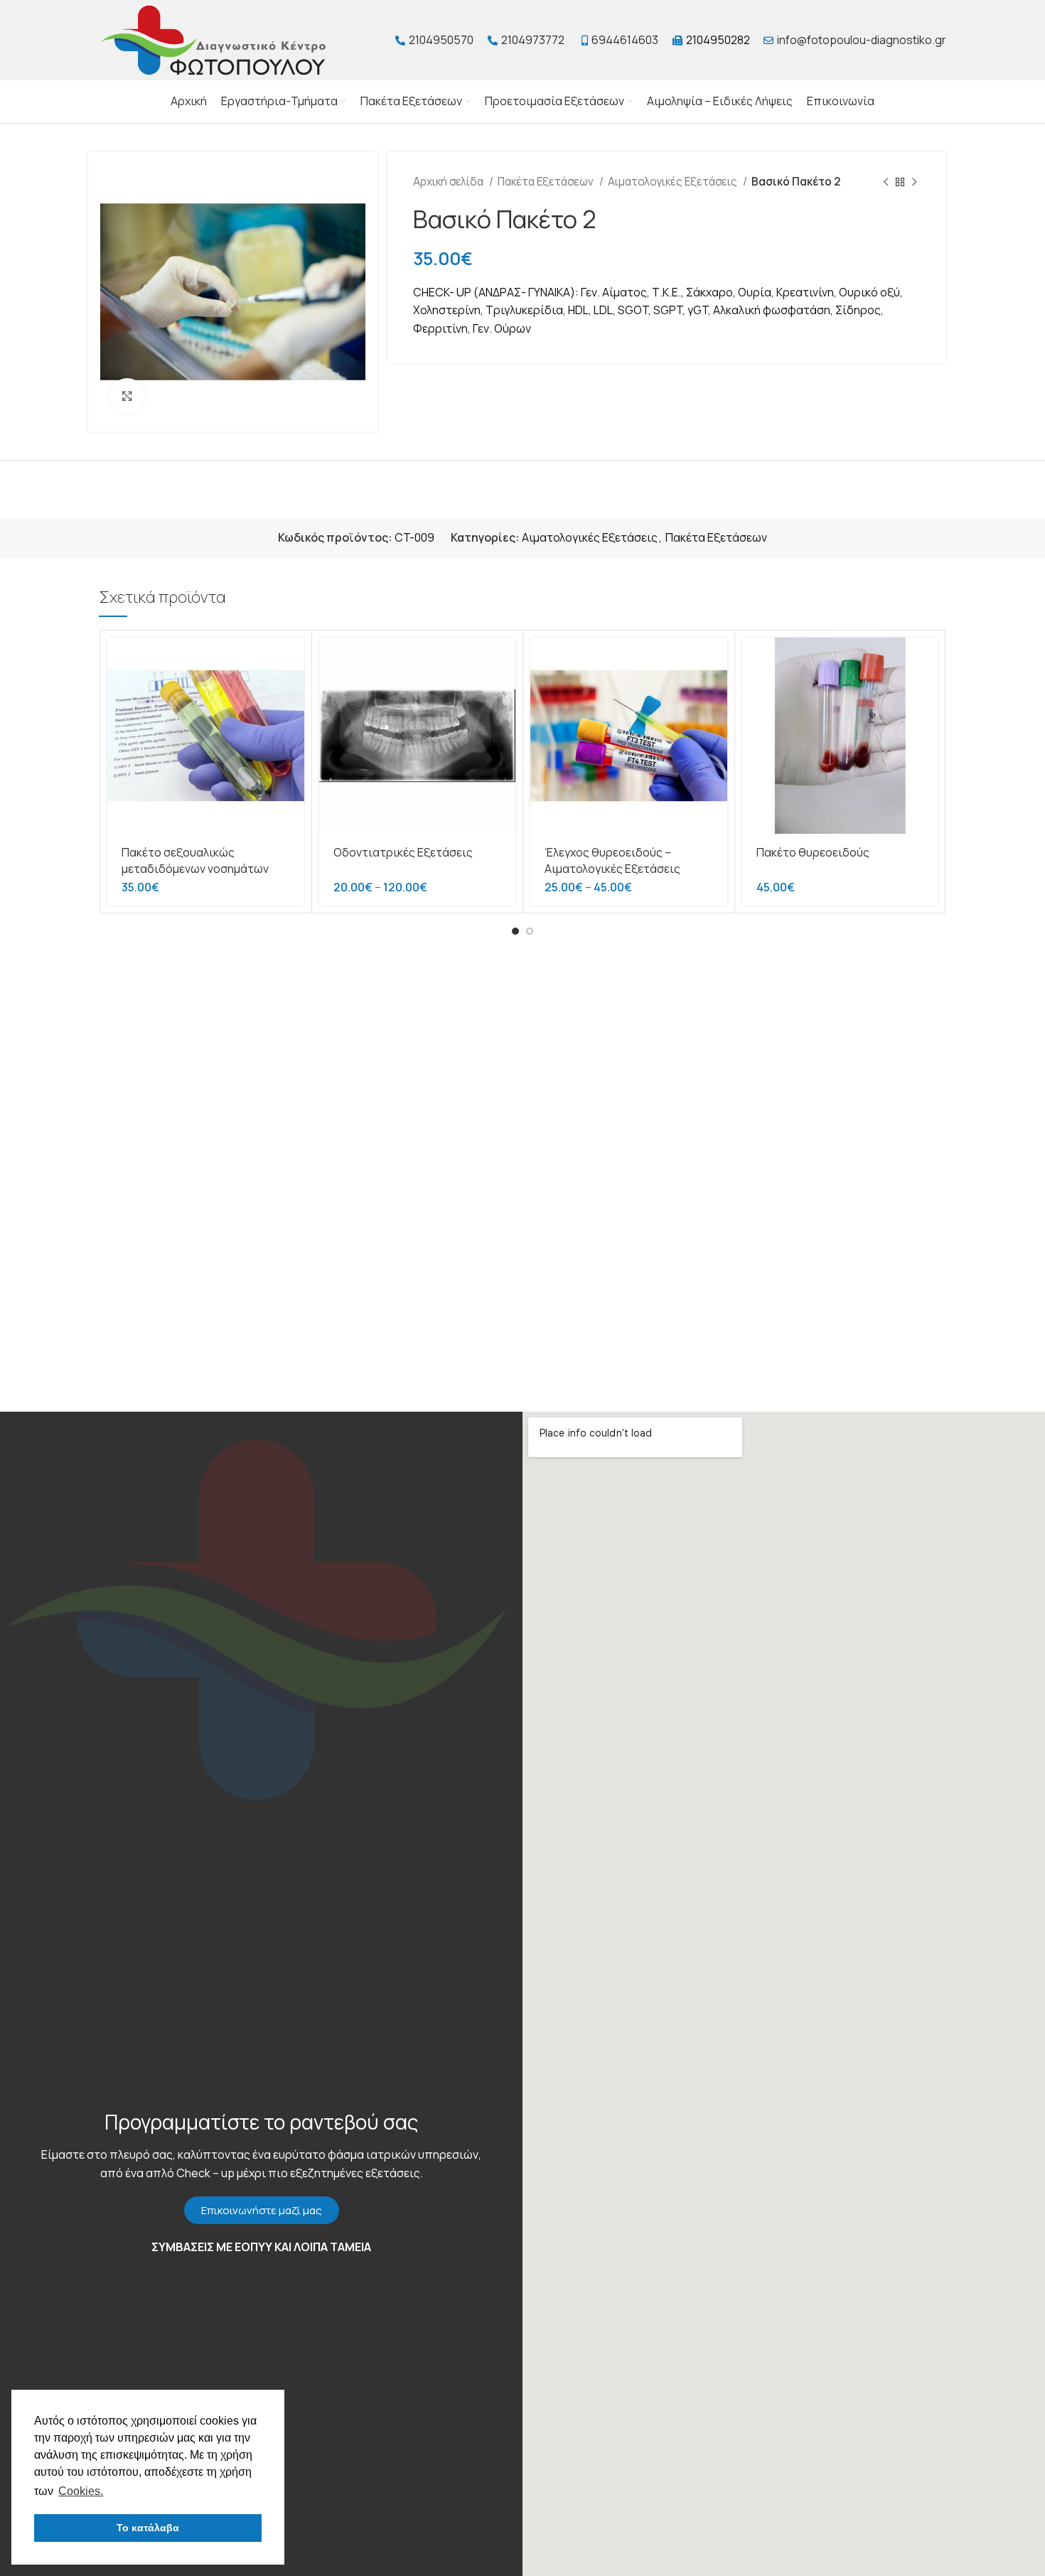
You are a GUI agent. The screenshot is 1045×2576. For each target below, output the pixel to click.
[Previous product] (886, 182)
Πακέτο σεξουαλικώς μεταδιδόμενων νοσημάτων (195, 860)
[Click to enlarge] (127, 396)
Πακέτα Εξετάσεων (547, 182)
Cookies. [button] (81, 2491)
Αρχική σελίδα (449, 182)
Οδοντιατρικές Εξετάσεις (403, 852)
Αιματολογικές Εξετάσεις (674, 182)
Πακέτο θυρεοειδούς (813, 852)
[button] (262, 2210)
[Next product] (914, 182)
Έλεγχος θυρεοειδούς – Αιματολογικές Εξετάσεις (612, 860)
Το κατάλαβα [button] (148, 2528)
